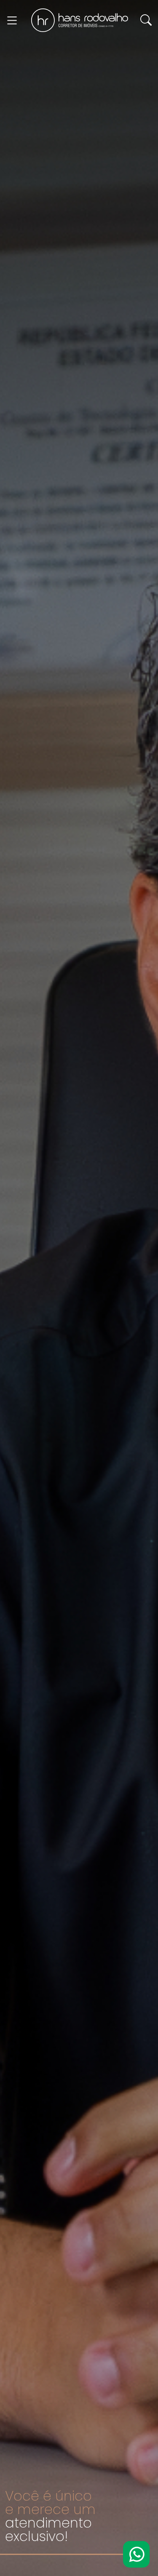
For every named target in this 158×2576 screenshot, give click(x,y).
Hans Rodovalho (80, 20)
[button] (146, 20)
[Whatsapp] (136, 2554)
